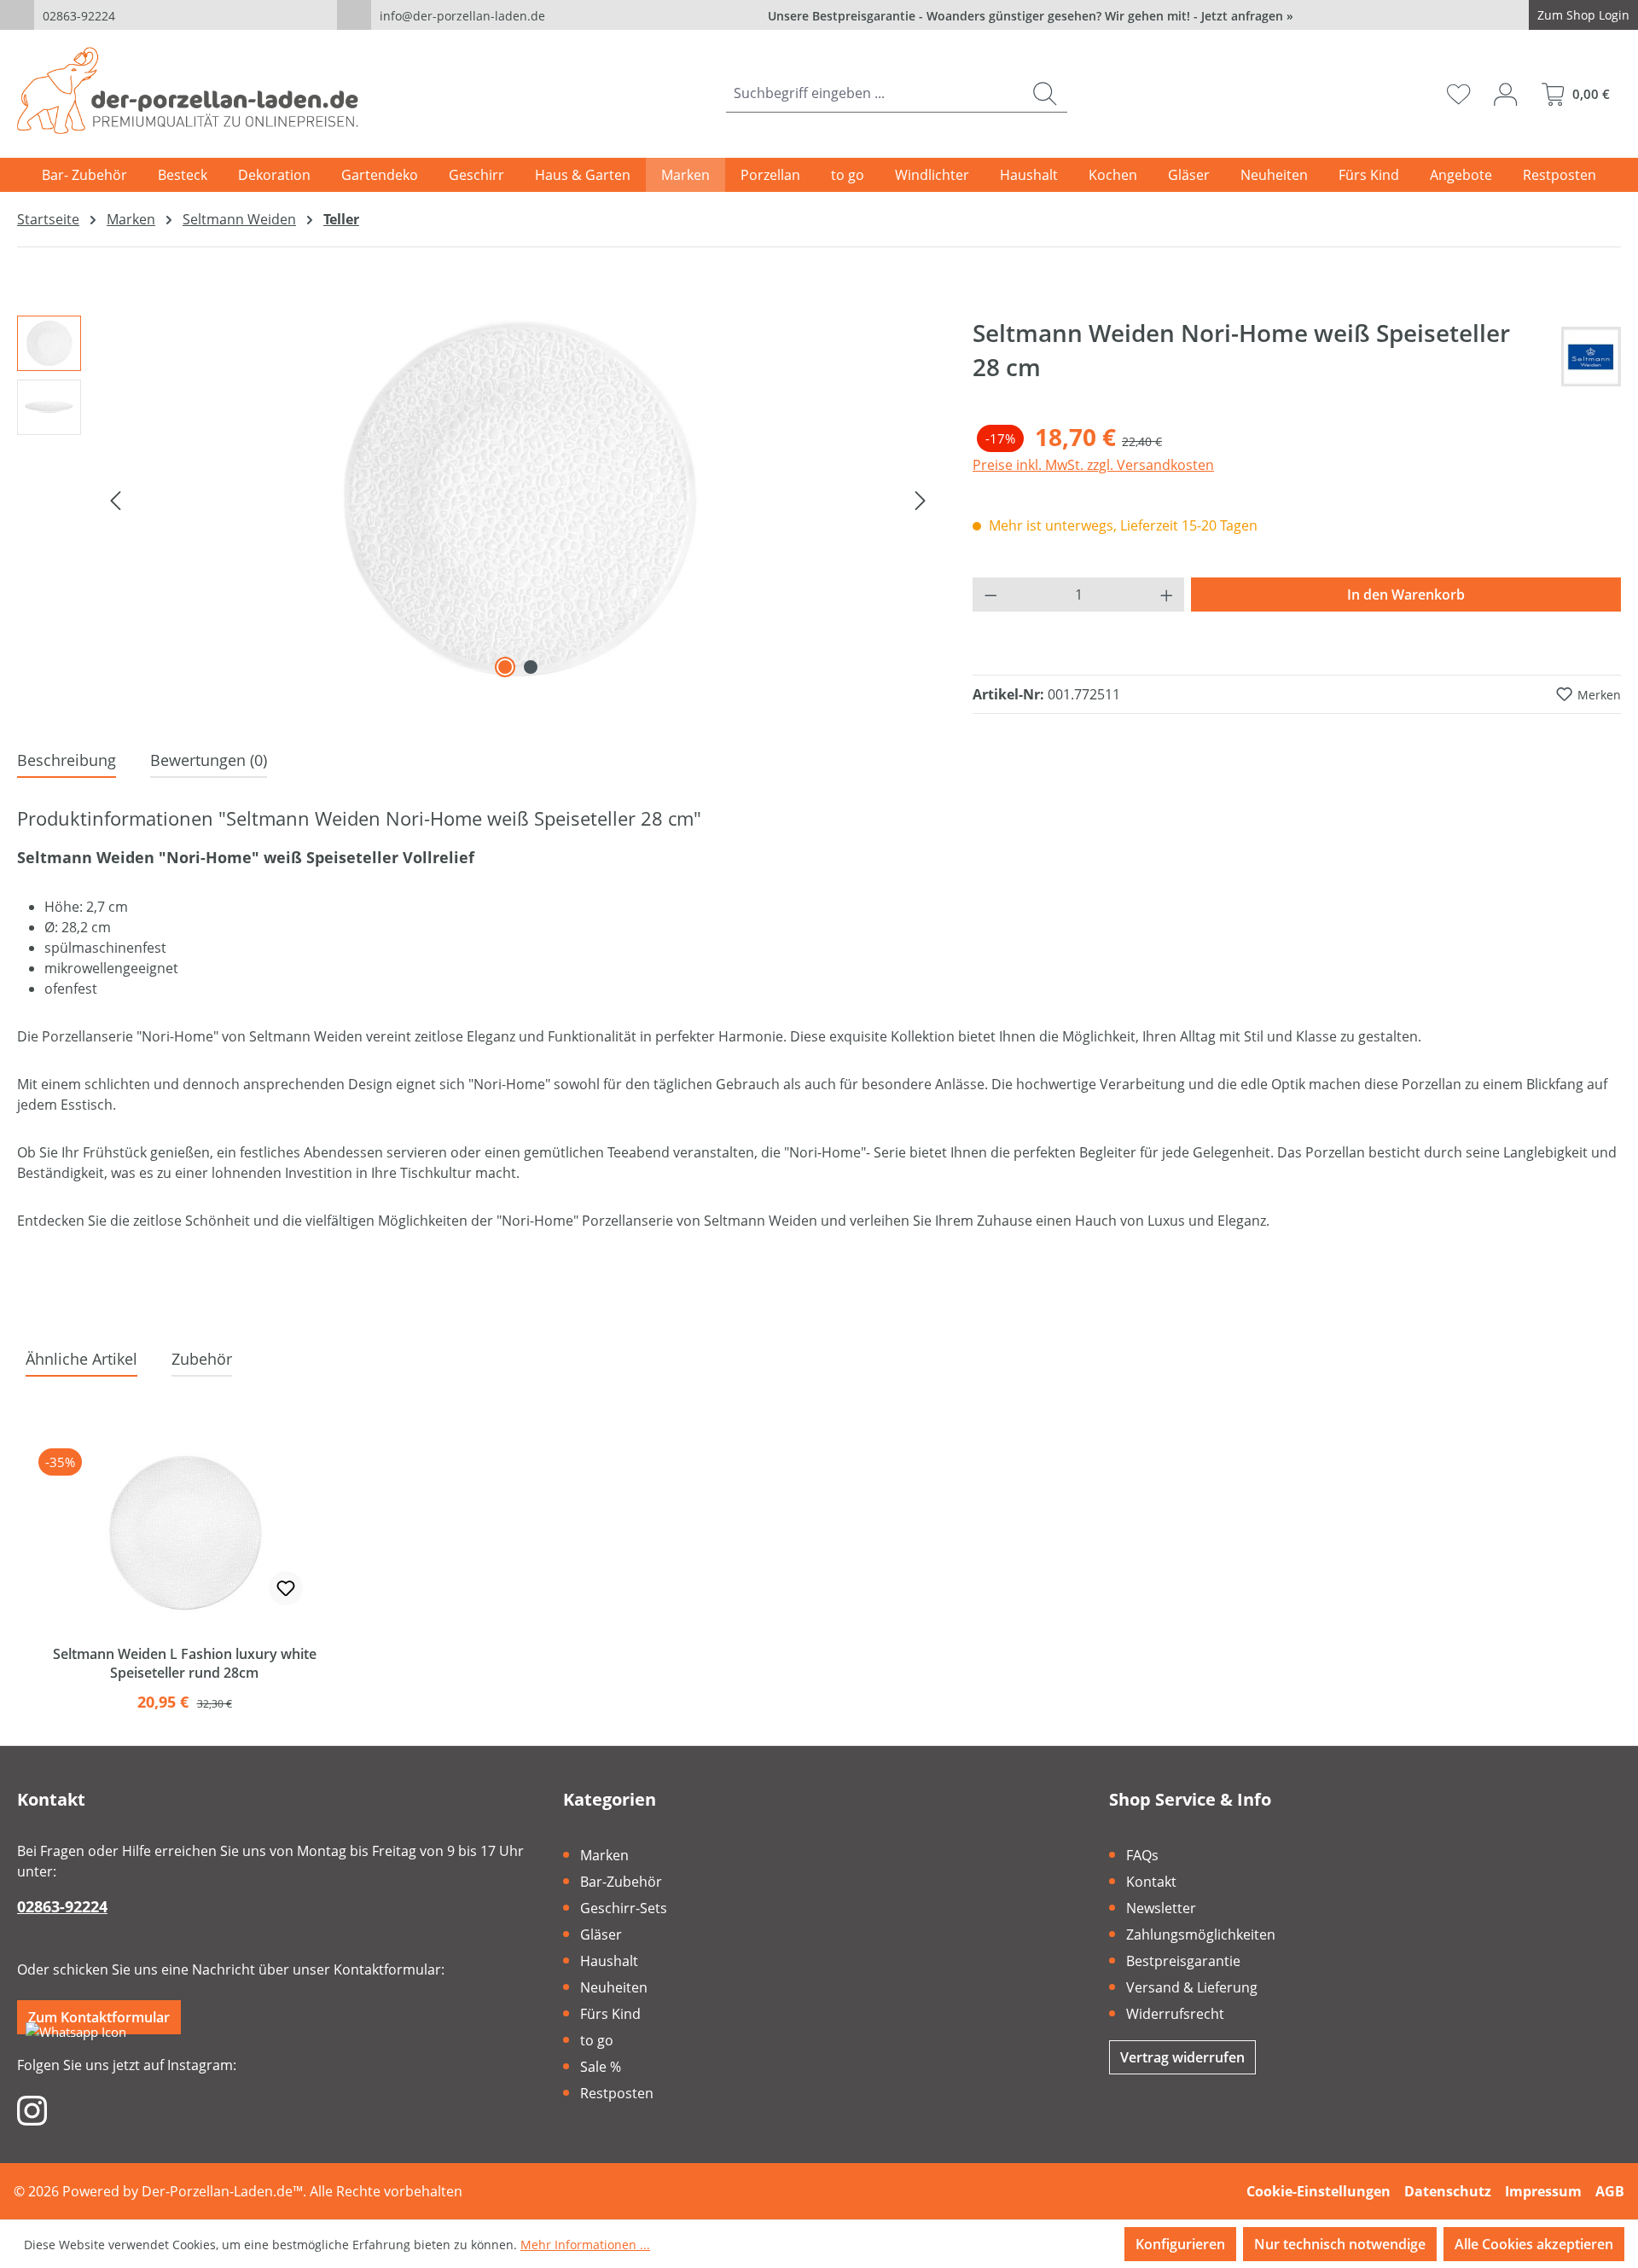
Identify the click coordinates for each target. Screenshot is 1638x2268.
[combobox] (874, 93)
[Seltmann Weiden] (1591, 357)
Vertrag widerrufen (1182, 2057)
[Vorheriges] (115, 499)
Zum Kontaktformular (99, 2017)
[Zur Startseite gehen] (188, 90)
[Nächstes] (921, 499)
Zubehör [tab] (202, 1359)
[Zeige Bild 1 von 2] (505, 667)
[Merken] (286, 1588)
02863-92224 (79, 16)
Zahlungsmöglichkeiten (1201, 1934)
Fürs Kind (610, 2014)
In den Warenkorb (1406, 595)
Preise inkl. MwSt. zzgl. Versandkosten (1093, 465)
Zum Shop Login (1583, 15)
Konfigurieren (1180, 2244)
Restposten (617, 2093)
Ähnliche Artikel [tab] (81, 1359)
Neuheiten (614, 1987)
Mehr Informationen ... (585, 2245)
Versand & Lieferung (1192, 1987)
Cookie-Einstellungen (1319, 2191)
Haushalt (609, 1961)
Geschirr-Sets (624, 1908)
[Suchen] (1045, 93)
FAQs (1142, 1855)
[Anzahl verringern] (990, 595)
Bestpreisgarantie (1183, 1961)
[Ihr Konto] (1505, 94)
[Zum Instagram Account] (32, 2109)
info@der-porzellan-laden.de (462, 16)
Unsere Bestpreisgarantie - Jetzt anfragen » (1031, 16)
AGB (1610, 2191)
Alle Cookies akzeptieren (1534, 2244)
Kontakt (1151, 1882)
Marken (604, 1855)
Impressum (1543, 2191)
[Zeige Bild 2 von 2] (531, 667)
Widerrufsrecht (1175, 2014)
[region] (478, 499)
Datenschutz (1448, 2191)
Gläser (601, 1934)
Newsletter (1161, 1908)
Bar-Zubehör (621, 1882)
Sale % (601, 2067)
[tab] (67, 761)
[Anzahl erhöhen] (1167, 595)
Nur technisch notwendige (1340, 2244)
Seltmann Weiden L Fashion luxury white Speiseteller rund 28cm (185, 1663)
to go (597, 2040)
